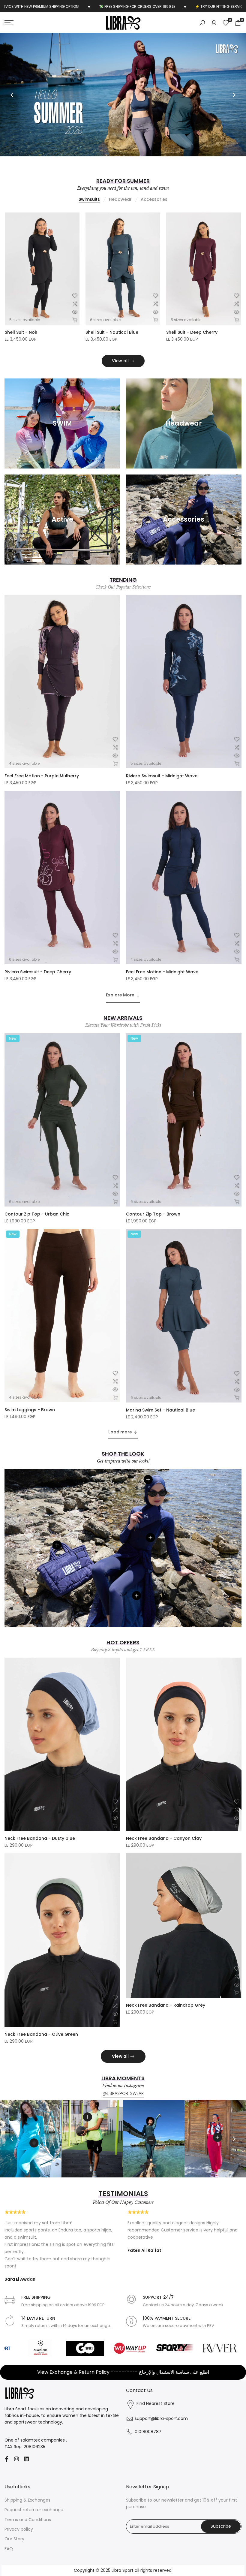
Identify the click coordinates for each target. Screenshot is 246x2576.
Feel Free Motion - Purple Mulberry (42, 791)
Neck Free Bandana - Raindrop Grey (166, 2020)
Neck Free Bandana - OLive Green (41, 2050)
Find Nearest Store (156, 2419)
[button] (75, 311)
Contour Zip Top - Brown (153, 1229)
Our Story (14, 2554)
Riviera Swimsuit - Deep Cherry (38, 348)
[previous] (12, 103)
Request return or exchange (34, 2525)
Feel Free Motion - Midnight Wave (122, 348)
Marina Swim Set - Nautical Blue (160, 1425)
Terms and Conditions (28, 2535)
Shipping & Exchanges (27, 2515)
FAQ (9, 2564)
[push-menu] (9, 23)
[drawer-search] (202, 23)
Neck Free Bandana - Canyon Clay (164, 1854)
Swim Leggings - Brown (30, 1425)
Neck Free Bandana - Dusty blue (40, 1854)
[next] (234, 103)
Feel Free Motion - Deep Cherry (200, 348)
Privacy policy (19, 2544)
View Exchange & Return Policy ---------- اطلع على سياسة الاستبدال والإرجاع (123, 2387)
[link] (123, 102)
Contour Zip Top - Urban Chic (37, 1229)
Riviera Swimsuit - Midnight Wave (162, 791)
